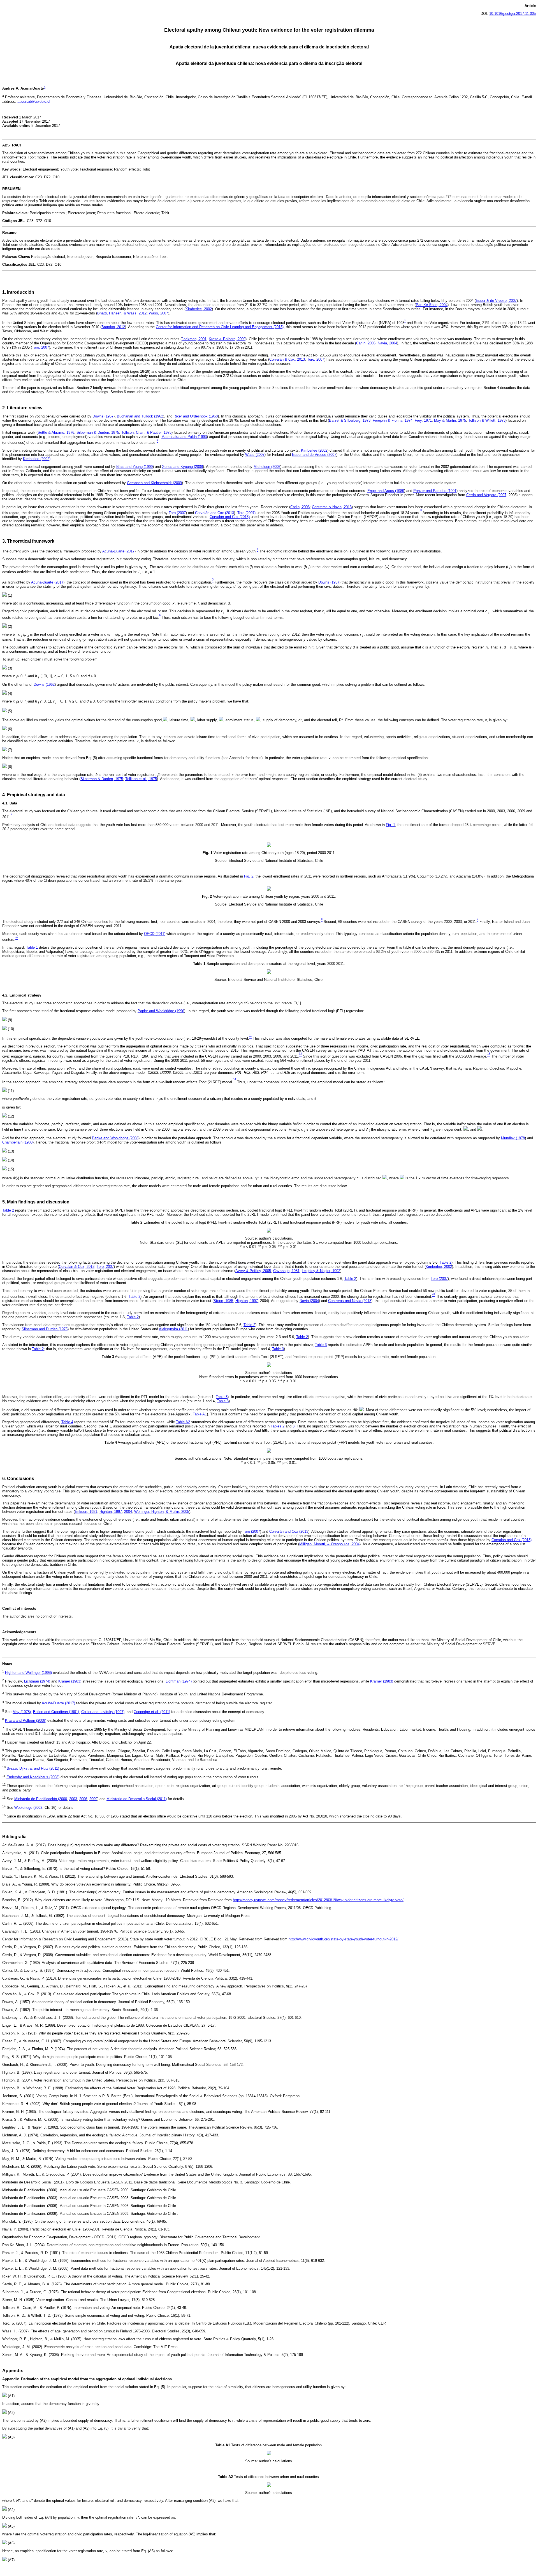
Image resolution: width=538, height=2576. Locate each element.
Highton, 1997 (247, 1301)
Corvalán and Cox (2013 (214, 513)
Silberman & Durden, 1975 (98, 432)
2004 (128, 1512)
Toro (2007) (246, 513)
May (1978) (22, 1712)
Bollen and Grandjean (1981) (56, 1712)
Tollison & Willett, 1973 (487, 420)
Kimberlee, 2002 (199, 309)
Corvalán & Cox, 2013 (287, 359)
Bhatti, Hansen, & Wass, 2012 (122, 313)
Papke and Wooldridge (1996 (161, 1011)
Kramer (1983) (70, 1681)
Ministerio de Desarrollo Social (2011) (137, 1799)
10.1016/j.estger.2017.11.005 (513, 14)
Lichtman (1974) (37, 1681)
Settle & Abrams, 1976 (56, 432)
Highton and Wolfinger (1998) (28, 1673)
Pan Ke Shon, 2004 (432, 305)
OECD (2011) (155, 934)
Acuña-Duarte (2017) (58, 1703)
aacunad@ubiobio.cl (34, 102)
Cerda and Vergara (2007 (486, 495)
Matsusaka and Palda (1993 (184, 437)
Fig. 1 (390, 825)
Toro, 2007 (40, 347)
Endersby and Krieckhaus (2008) (33, 1777)
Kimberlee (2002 (314, 450)
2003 (73, 1799)
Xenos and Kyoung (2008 (182, 467)
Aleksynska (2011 (173, 1329)
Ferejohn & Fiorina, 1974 (393, 420)
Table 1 (32, 947)
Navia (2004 (309, 1301)
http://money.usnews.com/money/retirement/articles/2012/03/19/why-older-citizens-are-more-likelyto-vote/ (318, 1900)
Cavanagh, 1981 (286, 1271)
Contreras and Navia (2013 (350, 1301)
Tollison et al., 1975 (141, 779)
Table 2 (8, 1210)
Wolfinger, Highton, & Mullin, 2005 (162, 1512)
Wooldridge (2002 (28, 1808)
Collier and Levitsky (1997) (103, 1712)
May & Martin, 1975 (450, 420)
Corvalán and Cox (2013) (230, 517)
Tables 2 (278, 1426)
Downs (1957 (103, 416)
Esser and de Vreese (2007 (314, 455)
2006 (83, 1799)
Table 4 (67, 1422)
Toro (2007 (177, 513)
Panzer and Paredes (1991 (435, 491)
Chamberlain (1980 (17, 1142)
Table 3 (321, 1345)
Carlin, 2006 (366, 343)
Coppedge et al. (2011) (152, 1712)
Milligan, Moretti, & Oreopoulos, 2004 (329, 1544)
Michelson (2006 (267, 467)
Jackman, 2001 (194, 339)
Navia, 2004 (387, 343)
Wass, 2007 (158, 313)
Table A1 (200, 1414)
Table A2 (183, 1422)
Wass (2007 (255, 455)
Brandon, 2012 (113, 327)
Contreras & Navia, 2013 (332, 507)
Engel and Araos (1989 (386, 491)
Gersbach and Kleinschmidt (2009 (154, 483)
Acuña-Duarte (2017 (118, 551)
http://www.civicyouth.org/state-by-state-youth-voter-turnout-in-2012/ (344, 1939)
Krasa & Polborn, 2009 (227, 339)
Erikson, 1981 (86, 1512)
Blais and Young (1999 (134, 467)
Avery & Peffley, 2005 (253, 1271)
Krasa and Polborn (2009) (26, 1721)
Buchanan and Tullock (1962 (140, 416)
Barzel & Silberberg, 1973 (350, 420)
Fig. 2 (249, 876)
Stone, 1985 (223, 1301)
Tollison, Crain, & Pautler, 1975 (146, 432)
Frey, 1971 (423, 420)
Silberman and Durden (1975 (45, 1329)
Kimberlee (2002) (37, 459)
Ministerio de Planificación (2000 (41, 1799)
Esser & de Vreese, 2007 (496, 301)
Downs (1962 (44, 684)
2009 (93, 1799)
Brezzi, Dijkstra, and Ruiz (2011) (33, 1768)
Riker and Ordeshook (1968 (196, 416)
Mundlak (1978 (513, 1138)
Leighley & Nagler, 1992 (321, 1271)
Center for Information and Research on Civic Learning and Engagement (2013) (220, 327)
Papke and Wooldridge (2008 (115, 1138)
